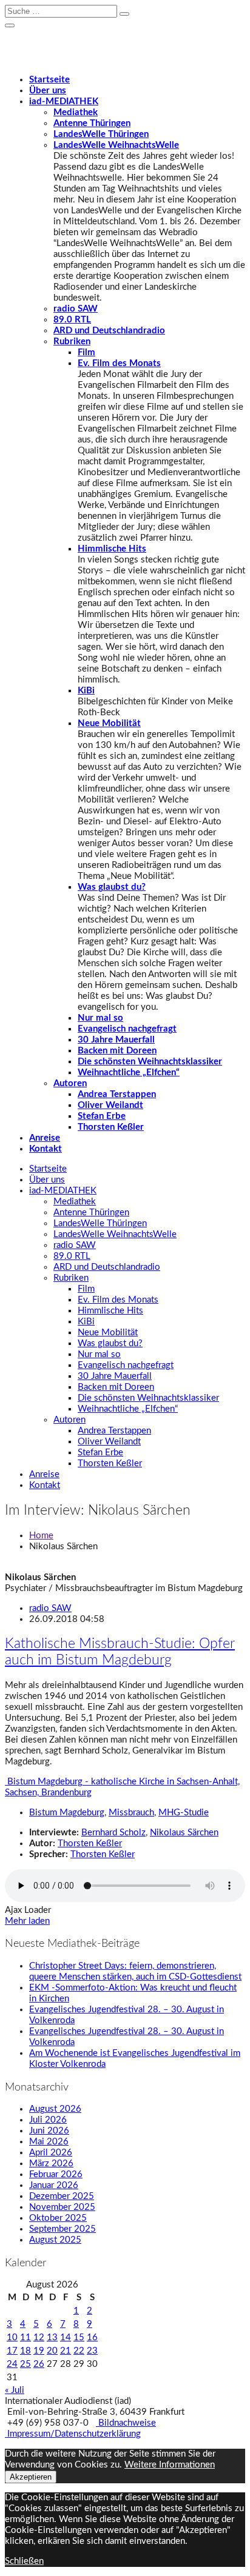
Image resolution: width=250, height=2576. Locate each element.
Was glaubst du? (112, 887)
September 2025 (62, 2229)
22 (79, 2351)
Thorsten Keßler (111, 1127)
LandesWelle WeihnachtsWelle (116, 145)
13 (52, 2337)
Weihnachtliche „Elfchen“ (129, 1073)
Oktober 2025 (58, 2218)
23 (92, 2351)
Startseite (49, 80)
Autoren (70, 1083)
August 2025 (55, 2240)
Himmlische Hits (112, 549)
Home (41, 1536)
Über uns (48, 91)
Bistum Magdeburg (67, 1813)
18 (25, 2351)
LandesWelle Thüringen (101, 134)
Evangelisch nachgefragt (127, 1029)
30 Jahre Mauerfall (116, 1040)
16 (92, 2337)
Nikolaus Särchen (184, 1833)
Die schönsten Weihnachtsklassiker (150, 1062)
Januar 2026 (54, 2185)
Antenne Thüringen (92, 123)
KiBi (86, 691)
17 (12, 2351)
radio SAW (76, 309)
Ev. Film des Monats (119, 363)
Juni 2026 (49, 2131)
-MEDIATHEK (64, 102)
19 (39, 2351)
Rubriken (72, 342)
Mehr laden (27, 1921)
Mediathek (76, 112)
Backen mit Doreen (117, 1051)
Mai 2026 (49, 2142)
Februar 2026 (56, 2174)
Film (86, 352)
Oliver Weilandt (110, 1105)
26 (39, 2364)
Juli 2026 (48, 2120)
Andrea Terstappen (117, 1094)
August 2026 (55, 2109)
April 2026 (51, 2153)
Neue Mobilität (109, 723)
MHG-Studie (184, 1813)
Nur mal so (100, 1018)
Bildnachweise (126, 2423)
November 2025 (62, 2207)
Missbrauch (131, 1813)
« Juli (15, 2390)
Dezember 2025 (62, 2196)
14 (66, 2337)
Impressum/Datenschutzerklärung (73, 2434)
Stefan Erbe (102, 1116)
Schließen (24, 2561)
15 (79, 2337)
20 (52, 2351)
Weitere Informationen (170, 2465)
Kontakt (46, 1149)
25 (25, 2364)
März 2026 (51, 2164)
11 (25, 2337)
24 (12, 2364)
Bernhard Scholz (113, 1833)
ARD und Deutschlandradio (109, 331)
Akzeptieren (31, 2477)
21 (66, 2351)
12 (39, 2337)
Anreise (45, 1138)
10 (12, 2337)
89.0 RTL (72, 320)
